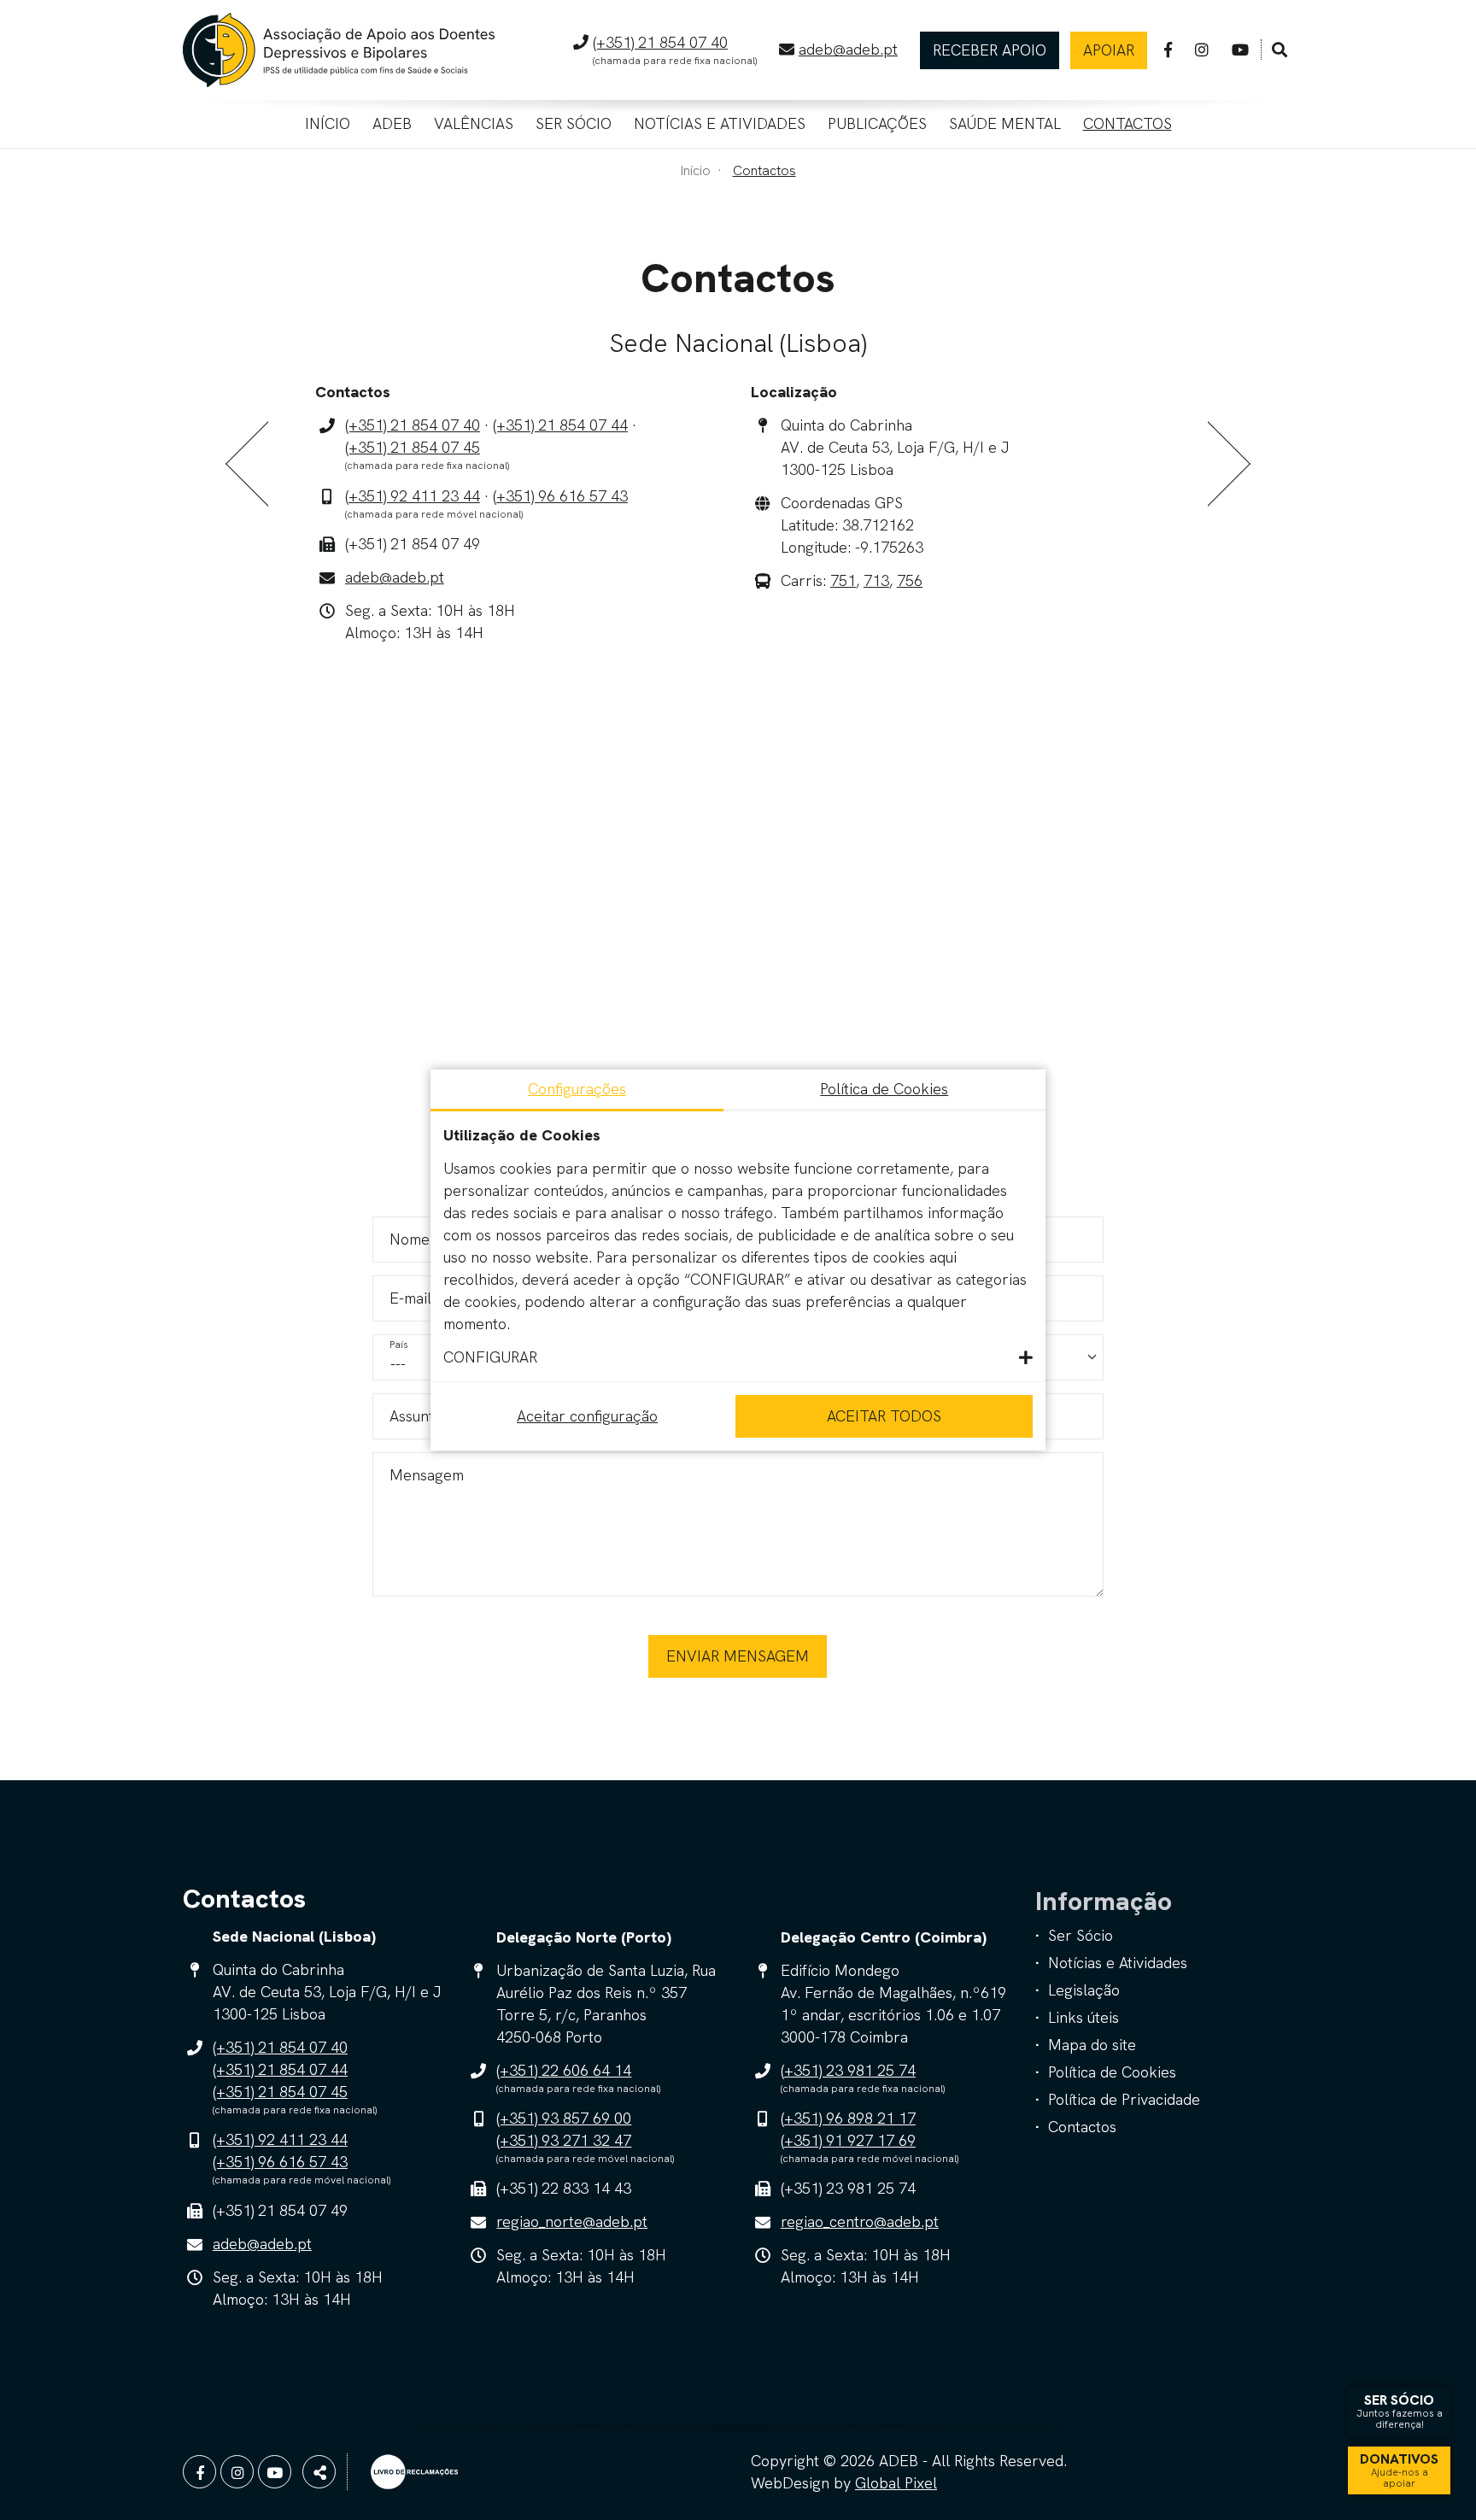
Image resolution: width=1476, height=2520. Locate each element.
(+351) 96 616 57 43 (560, 496)
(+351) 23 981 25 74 (848, 2070)
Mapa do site (1092, 2045)
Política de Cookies (1112, 2072)
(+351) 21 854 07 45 (413, 447)
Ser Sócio (574, 123)
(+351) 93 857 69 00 (564, 2118)
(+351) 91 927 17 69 (848, 2140)
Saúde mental (1005, 123)
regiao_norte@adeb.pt (572, 2221)
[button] (738, 1357)
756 (910, 580)
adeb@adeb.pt (848, 49)
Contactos (1127, 123)
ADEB (392, 123)
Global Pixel (896, 2483)
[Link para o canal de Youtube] (1240, 50)
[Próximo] (1229, 464)
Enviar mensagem (738, 1656)
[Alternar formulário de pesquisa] (1280, 50)
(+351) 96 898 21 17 (848, 2118)
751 (843, 580)
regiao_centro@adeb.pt (860, 2221)
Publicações (877, 123)
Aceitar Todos (884, 1416)
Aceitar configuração (587, 1416)
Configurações (577, 1089)
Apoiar (1109, 50)
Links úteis (1084, 2017)
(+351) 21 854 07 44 (560, 425)
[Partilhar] (319, 2472)
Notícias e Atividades (720, 123)
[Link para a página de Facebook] (1168, 50)
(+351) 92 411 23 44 (413, 496)
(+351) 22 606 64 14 (564, 2070)
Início (328, 123)
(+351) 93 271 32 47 (564, 2140)
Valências (474, 123)
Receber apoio (990, 50)
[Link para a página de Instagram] (1202, 50)
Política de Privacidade (1124, 2099)
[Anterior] (247, 464)
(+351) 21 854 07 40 (660, 42)
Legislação (1084, 1990)
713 (876, 580)
